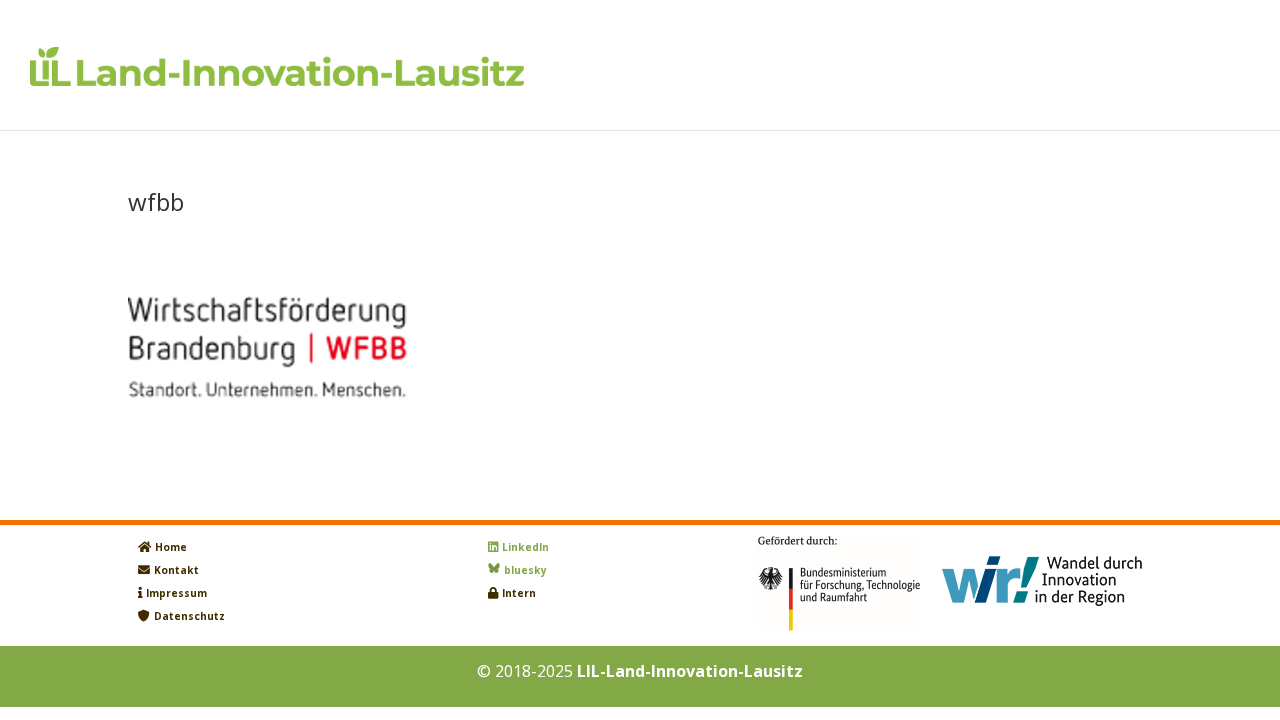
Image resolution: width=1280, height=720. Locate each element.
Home (171, 547)
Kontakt (176, 570)
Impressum (176, 593)
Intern (519, 593)
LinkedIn (525, 547)
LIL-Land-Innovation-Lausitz (690, 671)
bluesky (525, 570)
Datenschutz (189, 616)
